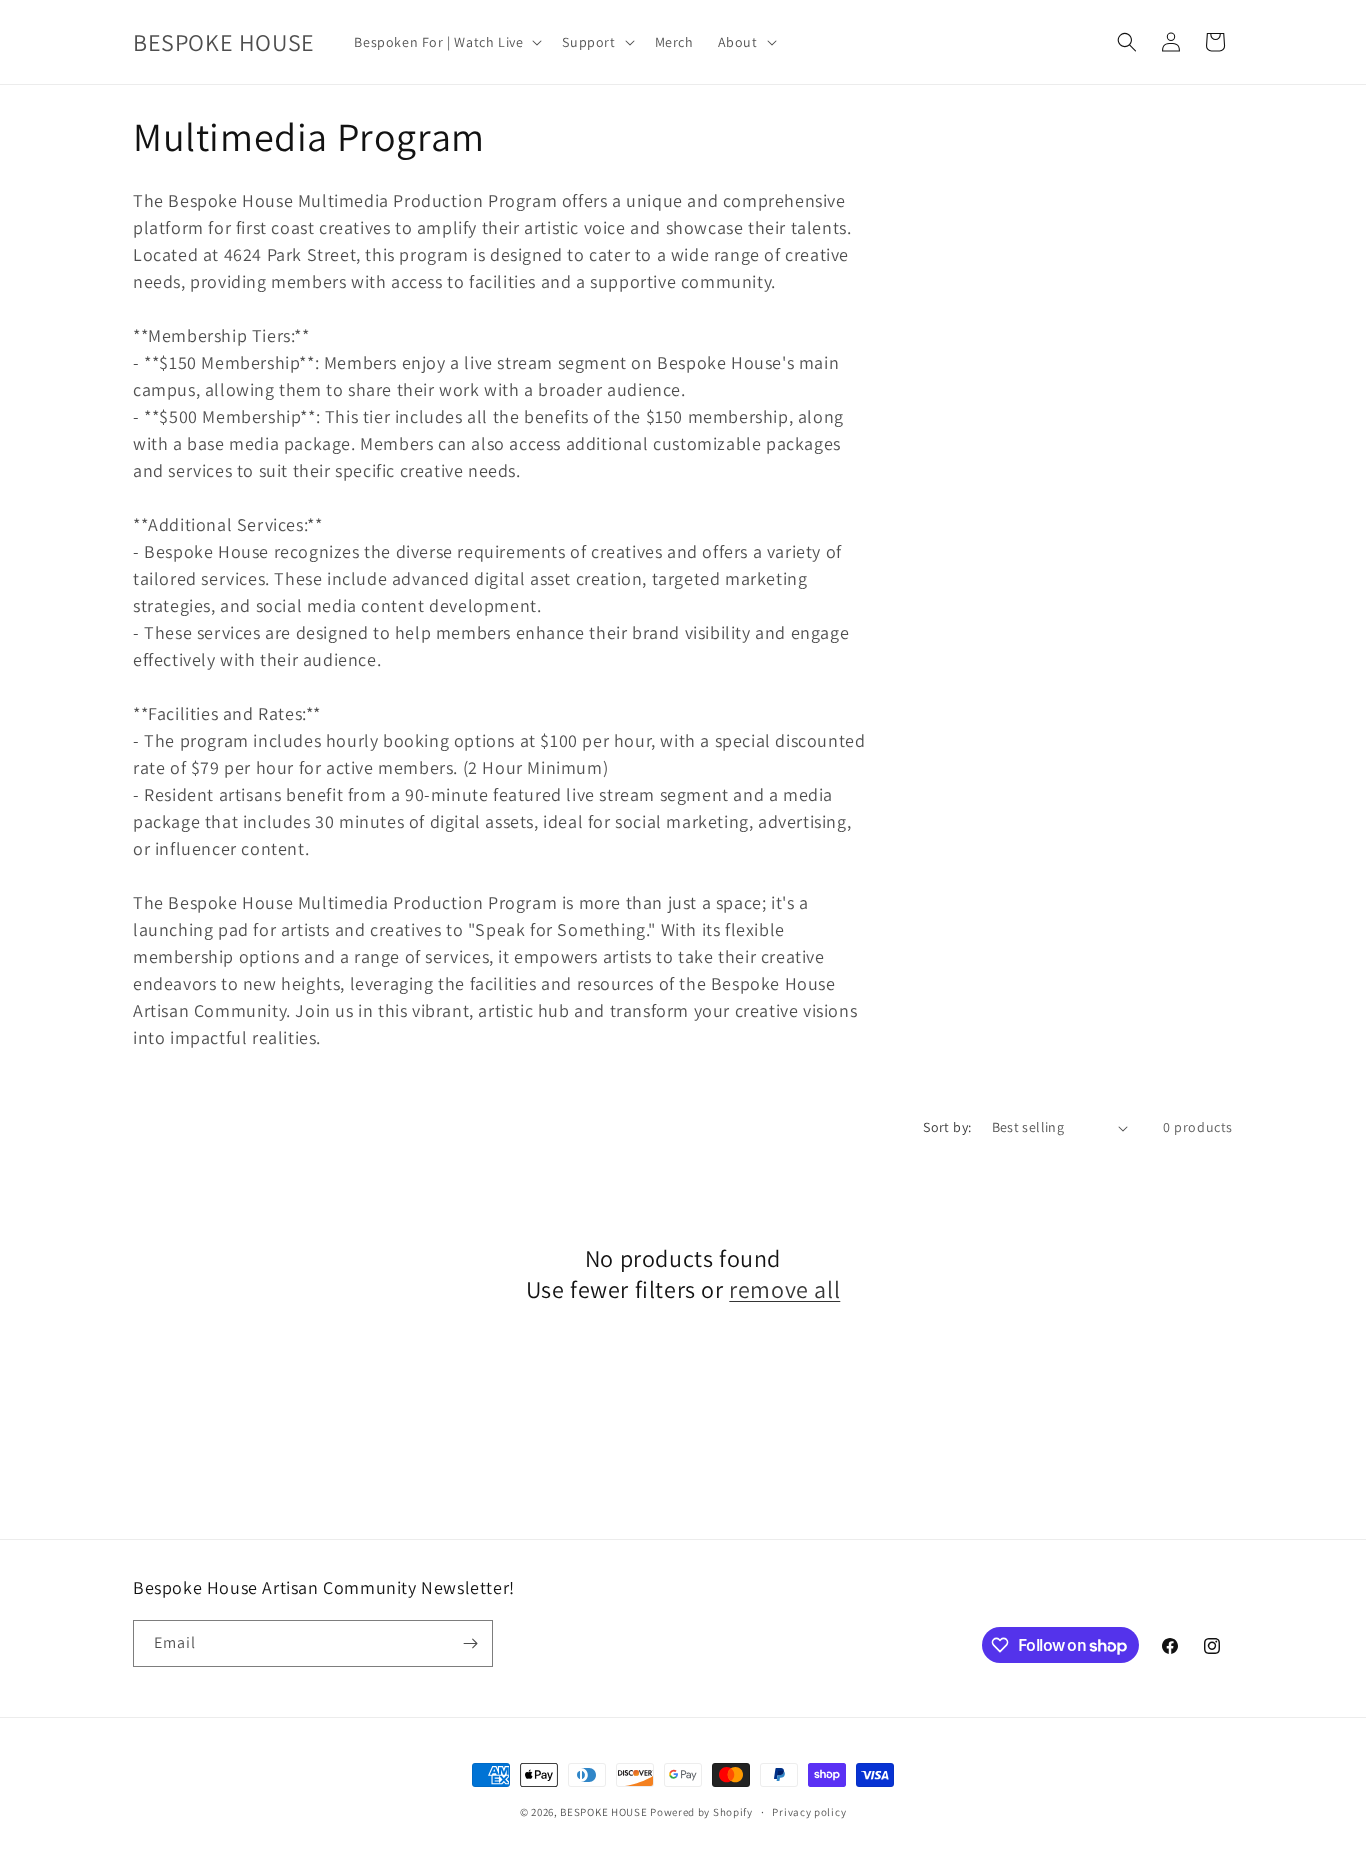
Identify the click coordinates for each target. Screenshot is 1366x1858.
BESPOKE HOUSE (603, 1812)
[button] (446, 42)
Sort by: (947, 1127)
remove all (784, 1289)
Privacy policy (809, 1812)
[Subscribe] (470, 1643)
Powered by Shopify (701, 1812)
